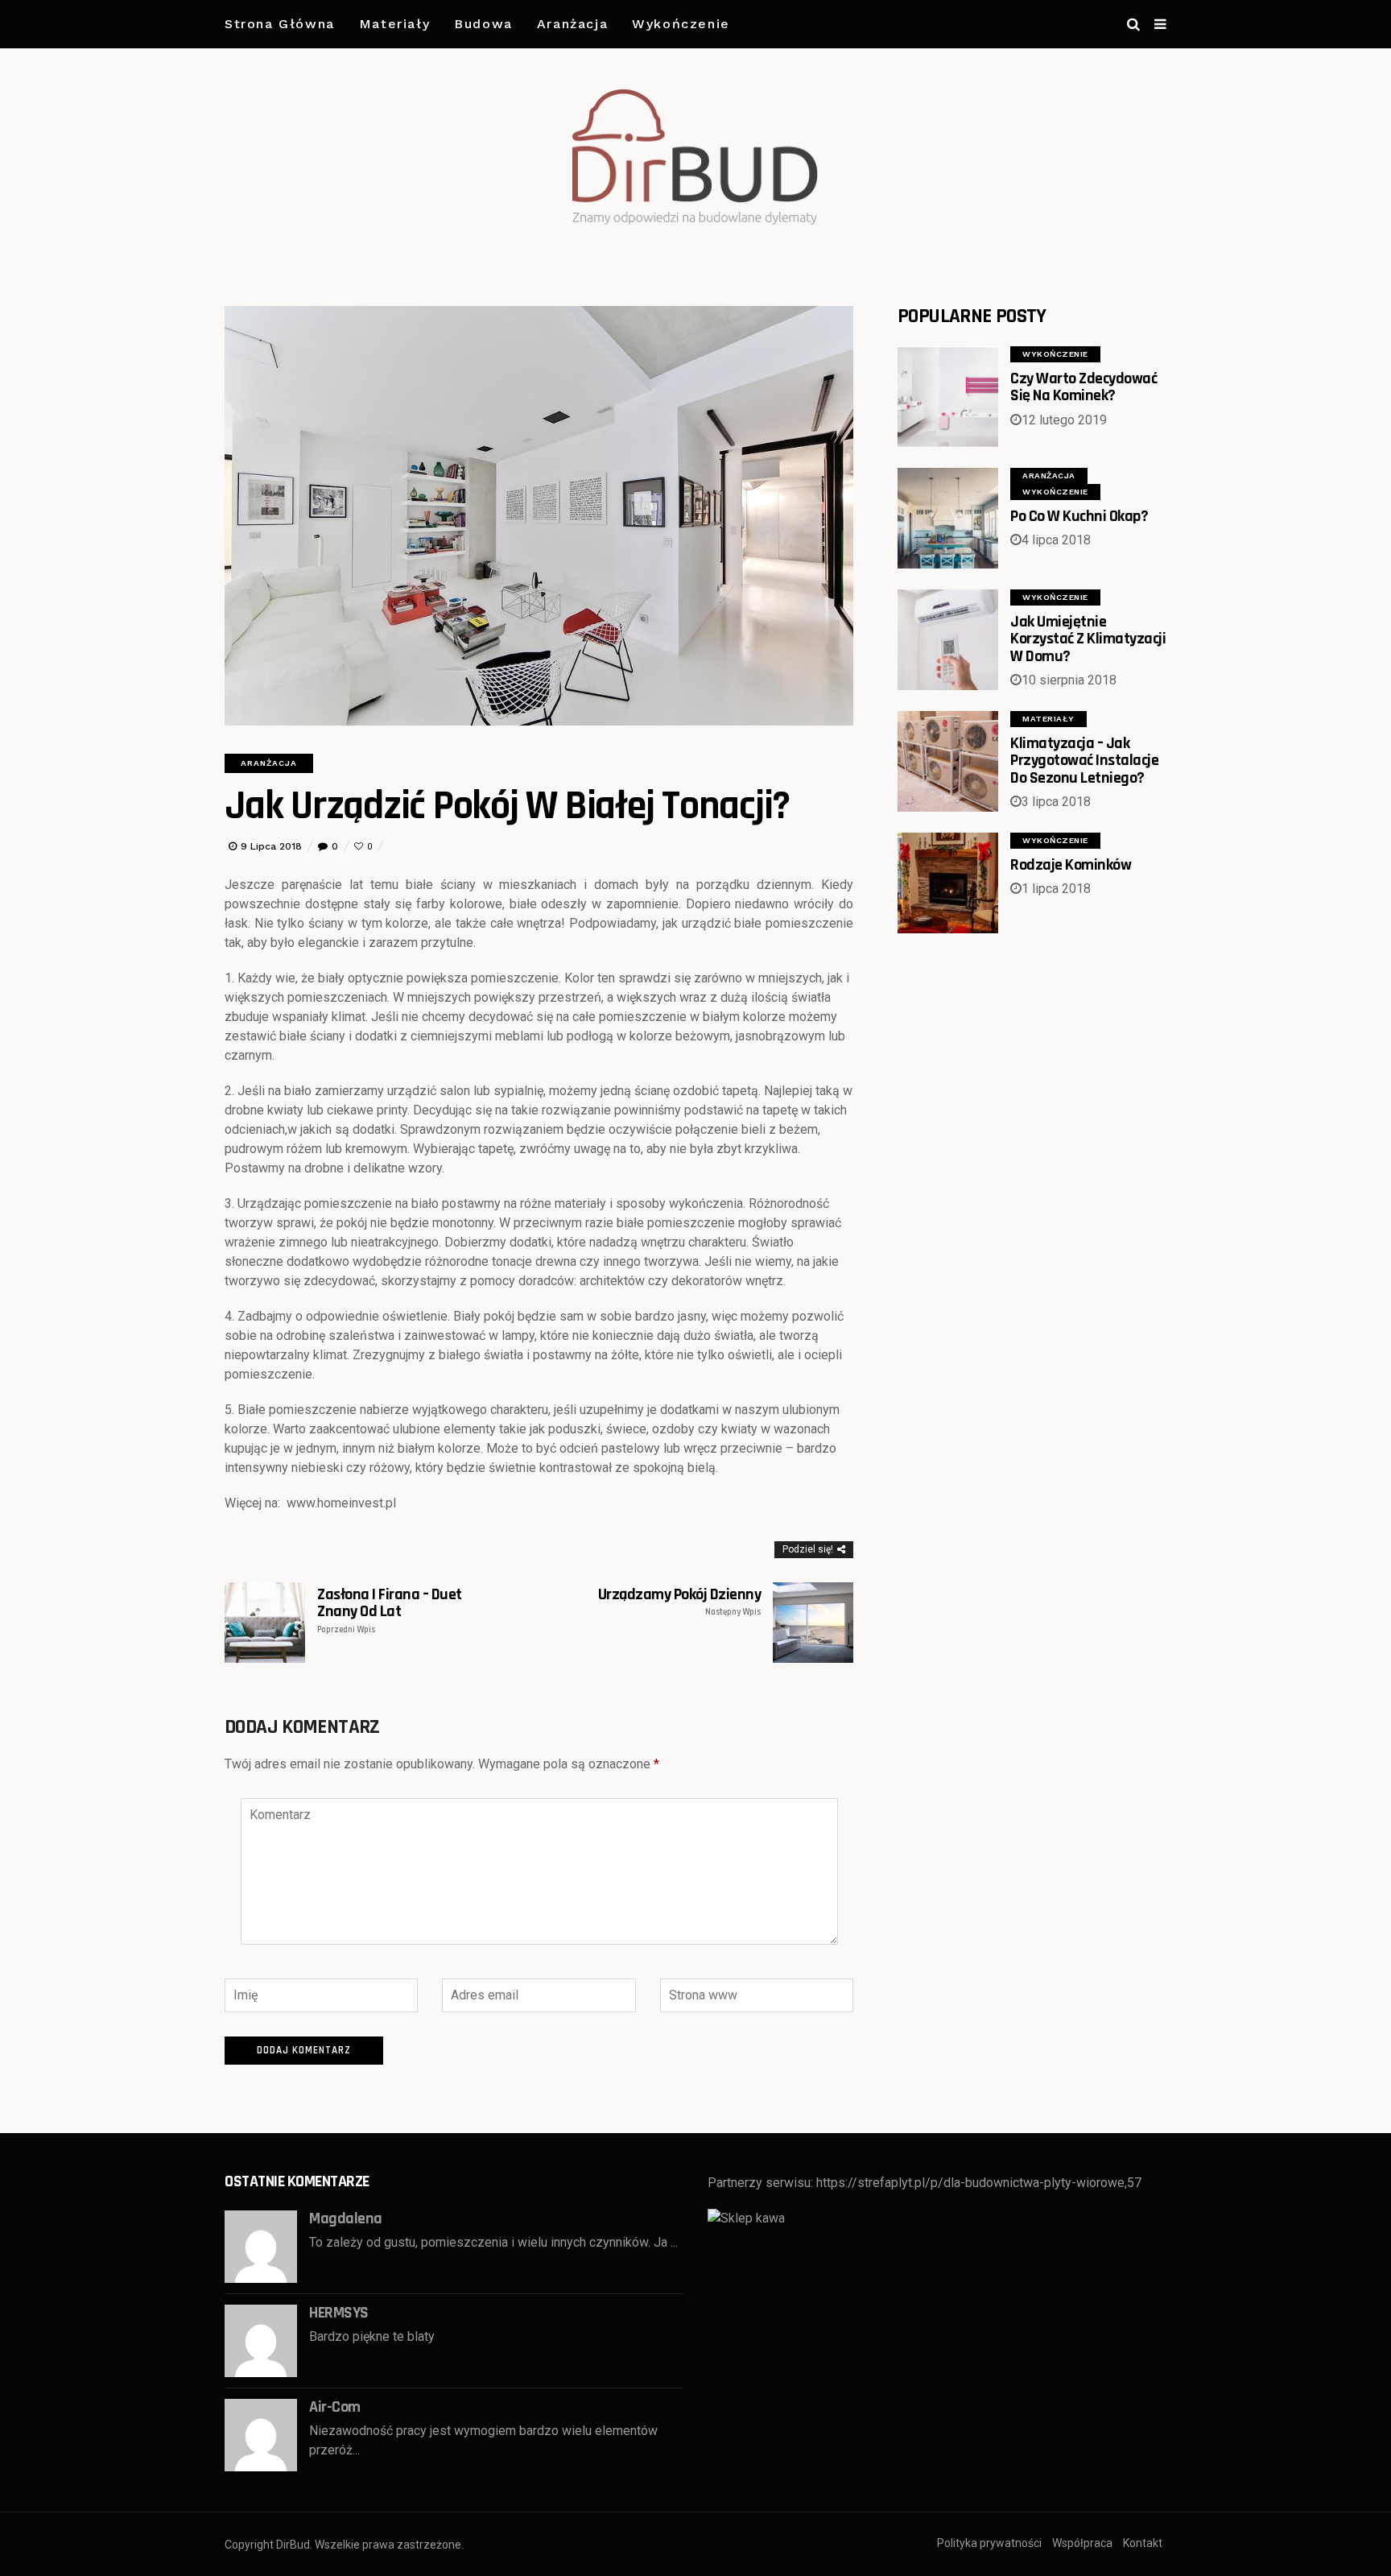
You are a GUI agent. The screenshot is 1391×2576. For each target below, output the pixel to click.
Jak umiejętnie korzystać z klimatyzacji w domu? (1088, 639)
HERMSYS (339, 2313)
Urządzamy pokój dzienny (679, 1602)
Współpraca (1082, 2543)
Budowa (483, 24)
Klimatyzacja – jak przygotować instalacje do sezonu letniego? (1084, 761)
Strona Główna (280, 24)
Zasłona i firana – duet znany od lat (390, 1611)
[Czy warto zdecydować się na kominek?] (948, 397)
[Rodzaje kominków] (948, 883)
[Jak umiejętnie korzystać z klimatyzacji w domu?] (948, 640)
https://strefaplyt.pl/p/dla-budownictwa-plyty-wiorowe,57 (979, 2183)
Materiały (394, 24)
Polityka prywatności (989, 2543)
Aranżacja (572, 24)
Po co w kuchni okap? (1079, 516)
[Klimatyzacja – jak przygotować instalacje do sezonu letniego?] (948, 761)
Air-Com (335, 2407)
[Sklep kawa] (746, 2218)
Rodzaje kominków (1071, 865)
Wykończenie (681, 24)
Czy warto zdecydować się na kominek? (1083, 387)
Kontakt (1143, 2543)
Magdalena (346, 2218)
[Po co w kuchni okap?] (948, 518)
